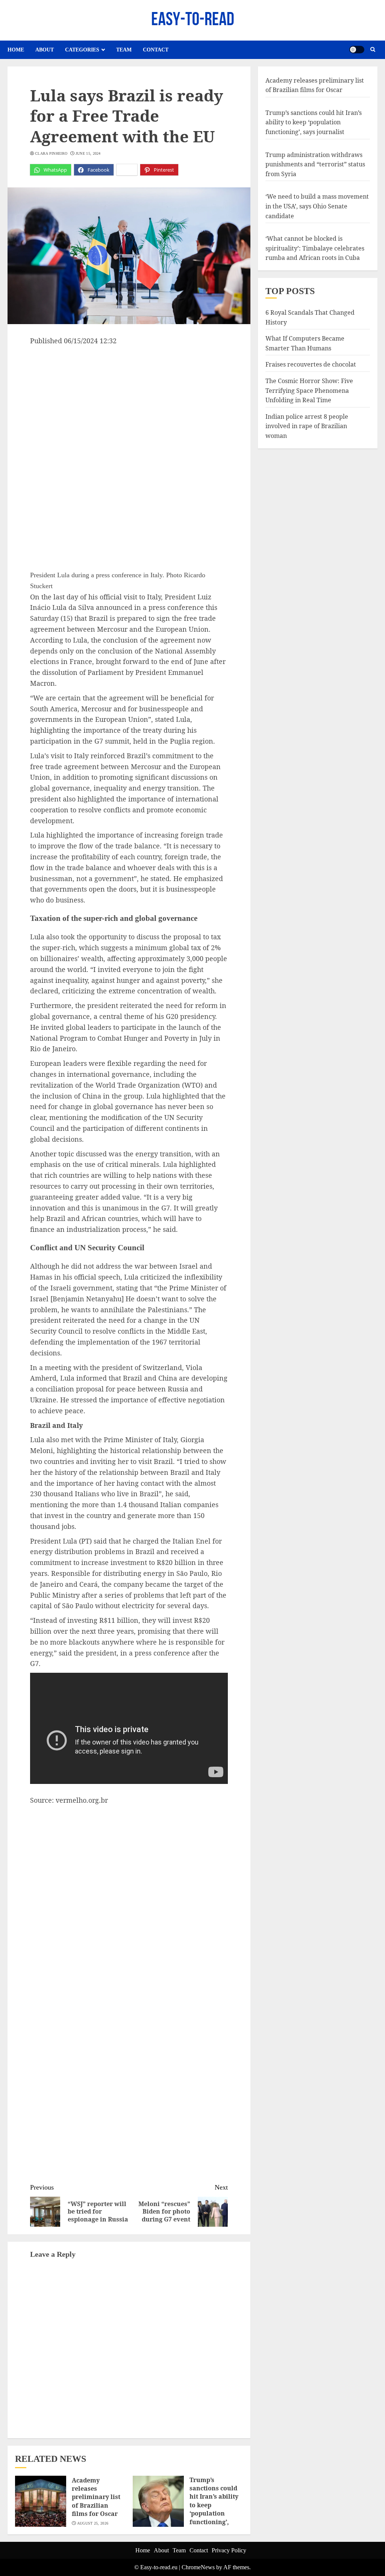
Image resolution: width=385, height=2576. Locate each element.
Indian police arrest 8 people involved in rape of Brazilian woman (307, 426)
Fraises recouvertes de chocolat (311, 364)
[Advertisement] (129, 403)
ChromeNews (198, 2567)
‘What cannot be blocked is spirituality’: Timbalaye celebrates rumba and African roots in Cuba (315, 248)
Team (124, 50)
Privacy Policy (229, 2550)
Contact (156, 50)
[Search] (373, 50)
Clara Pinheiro (51, 153)
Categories (82, 50)
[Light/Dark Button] (357, 50)
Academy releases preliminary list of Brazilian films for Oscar (96, 2497)
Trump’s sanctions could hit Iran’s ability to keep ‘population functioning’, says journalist (314, 122)
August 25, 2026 (93, 2523)
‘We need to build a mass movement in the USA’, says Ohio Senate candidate (317, 206)
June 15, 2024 (88, 153)
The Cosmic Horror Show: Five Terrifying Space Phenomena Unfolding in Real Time (309, 390)
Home (16, 50)
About (45, 50)
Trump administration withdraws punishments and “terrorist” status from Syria (315, 164)
